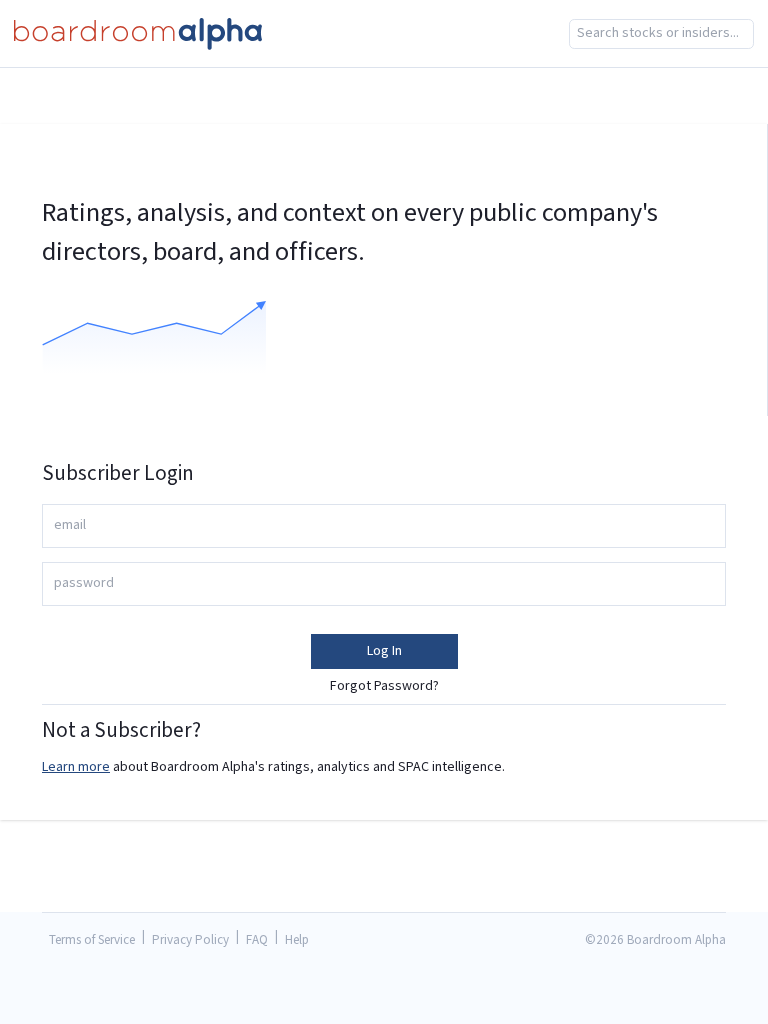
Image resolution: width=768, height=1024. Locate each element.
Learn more (76, 767)
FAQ (257, 940)
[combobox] (661, 34)
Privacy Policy (190, 940)
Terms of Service (92, 940)
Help (297, 940)
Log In (384, 651)
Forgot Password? (384, 686)
